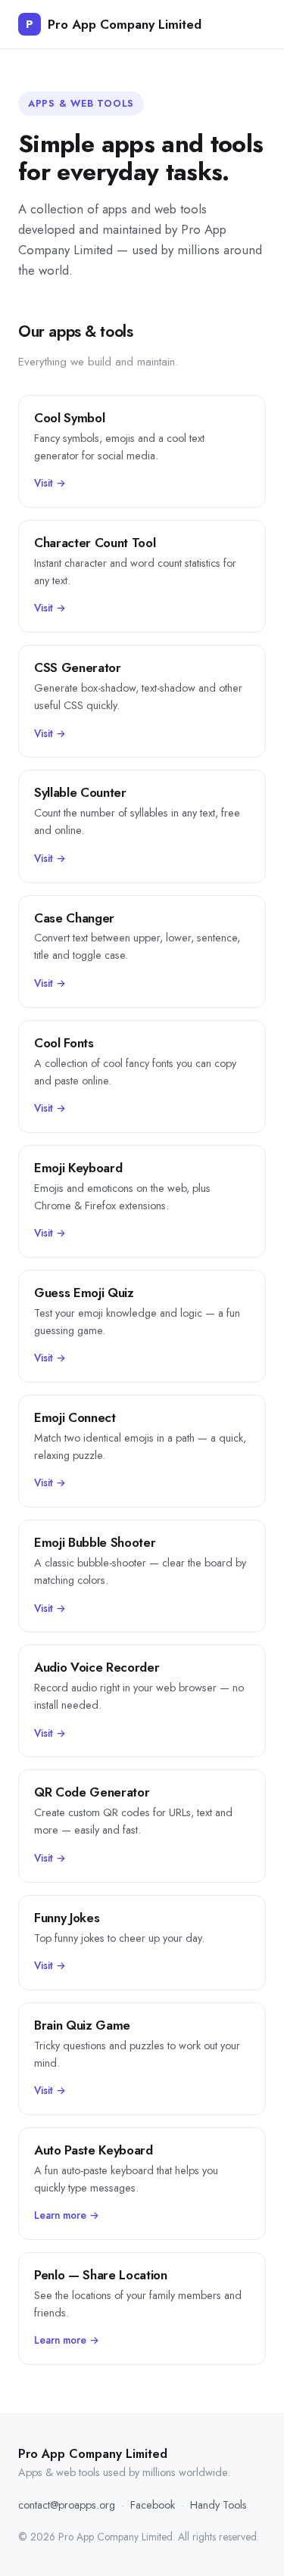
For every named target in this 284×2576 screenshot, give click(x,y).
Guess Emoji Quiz (84, 1293)
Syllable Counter (80, 792)
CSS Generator (78, 667)
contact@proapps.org (67, 2505)
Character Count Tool (95, 543)
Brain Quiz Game (82, 2025)
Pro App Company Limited (114, 24)
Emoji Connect (75, 1417)
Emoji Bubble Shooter (95, 1542)
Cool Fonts (64, 1043)
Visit (44, 483)
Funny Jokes (67, 1918)
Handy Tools (218, 2505)
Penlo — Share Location (101, 2275)
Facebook (153, 2505)
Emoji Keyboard (78, 1168)
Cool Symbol (69, 418)
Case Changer (74, 918)
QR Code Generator (92, 1792)
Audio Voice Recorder (97, 1667)
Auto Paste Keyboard (94, 2150)
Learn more (60, 2215)
